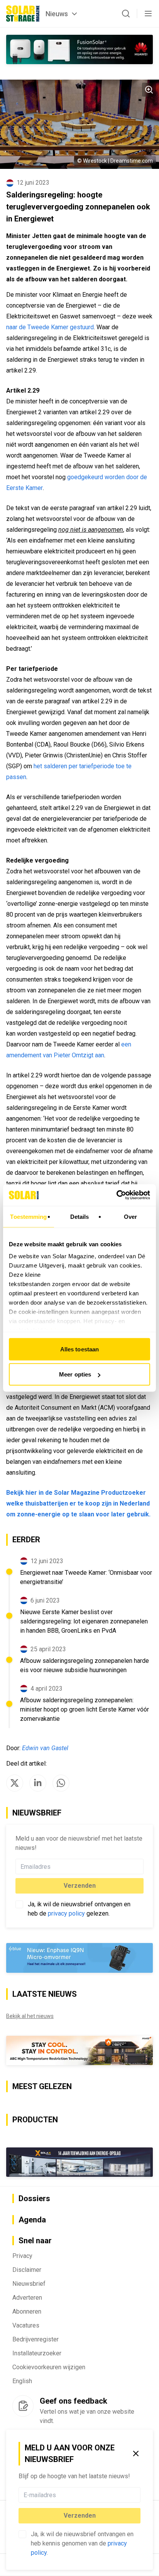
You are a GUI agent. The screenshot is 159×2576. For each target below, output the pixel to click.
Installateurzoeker (37, 2353)
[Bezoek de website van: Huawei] (79, 49)
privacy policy (66, 1913)
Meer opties (75, 1374)
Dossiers (34, 2198)
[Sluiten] (136, 2453)
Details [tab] (80, 1216)
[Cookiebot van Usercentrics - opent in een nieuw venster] (116, 1195)
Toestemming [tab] (28, 1216)
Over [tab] (130, 1216)
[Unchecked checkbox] (22, 2534)
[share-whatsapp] (61, 1783)
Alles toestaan (79, 1349)
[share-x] (15, 1783)
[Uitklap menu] (148, 14)
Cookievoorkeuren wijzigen (49, 2367)
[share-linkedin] (38, 1783)
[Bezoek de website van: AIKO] (79, 2050)
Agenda (32, 2220)
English (22, 2381)
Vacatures (26, 2325)
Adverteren (27, 2298)
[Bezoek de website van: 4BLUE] (79, 1958)
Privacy (22, 2256)
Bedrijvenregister (36, 2339)
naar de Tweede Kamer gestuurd (50, 327)
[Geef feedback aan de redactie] (23, 2406)
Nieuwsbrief (29, 2284)
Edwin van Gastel (45, 1748)
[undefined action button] (138, 2495)
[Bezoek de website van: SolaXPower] (79, 2162)
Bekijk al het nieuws (30, 2016)
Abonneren (27, 2311)
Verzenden (80, 2516)
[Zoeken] (126, 14)
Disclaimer (27, 2270)
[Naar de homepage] (23, 14)
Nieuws (57, 14)
